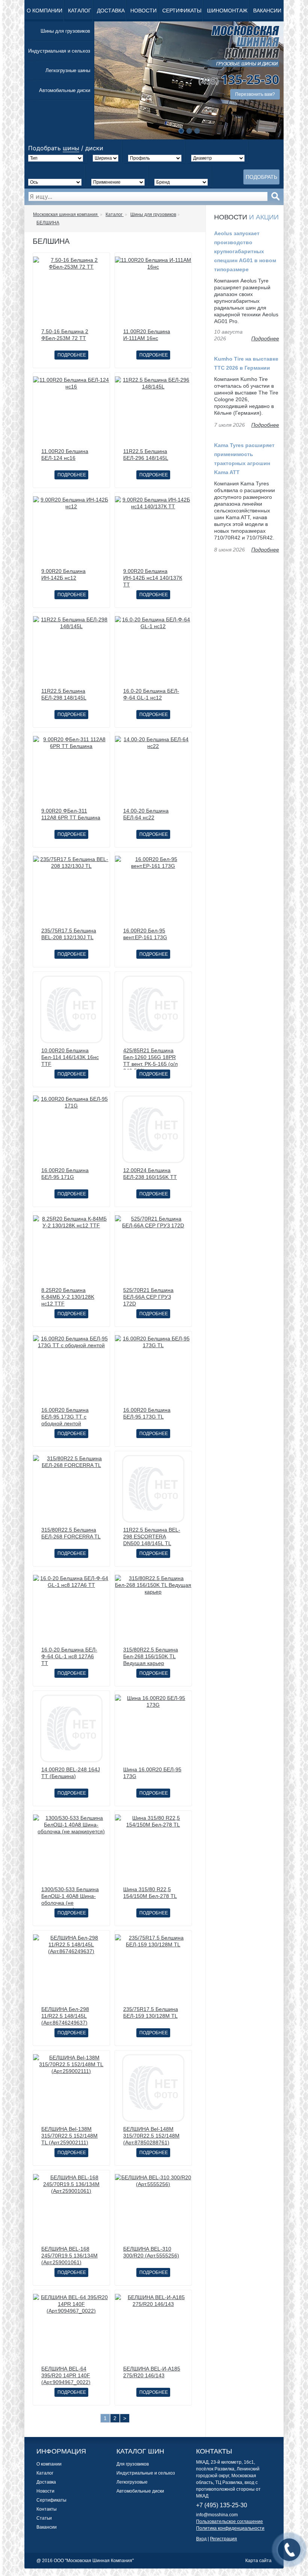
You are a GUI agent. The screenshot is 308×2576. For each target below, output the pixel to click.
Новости (143, 11)
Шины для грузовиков (65, 31)
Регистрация (223, 2539)
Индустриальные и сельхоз (146, 2473)
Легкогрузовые (132, 2482)
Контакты (47, 2509)
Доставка (111, 11)
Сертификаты (182, 11)
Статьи (44, 2518)
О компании (45, 11)
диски (94, 148)
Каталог (80, 11)
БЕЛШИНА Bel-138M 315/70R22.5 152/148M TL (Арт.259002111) (69, 2136)
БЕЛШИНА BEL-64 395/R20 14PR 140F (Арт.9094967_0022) (66, 2375)
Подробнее (72, 355)
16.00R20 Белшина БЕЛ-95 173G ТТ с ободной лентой (65, 1417)
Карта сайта (258, 2561)
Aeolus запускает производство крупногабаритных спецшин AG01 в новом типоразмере (245, 251)
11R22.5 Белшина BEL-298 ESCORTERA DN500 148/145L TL (152, 1537)
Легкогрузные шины (68, 70)
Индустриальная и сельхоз (59, 51)
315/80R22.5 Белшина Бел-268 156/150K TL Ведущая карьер (151, 1656)
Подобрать (261, 177)
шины (71, 148)
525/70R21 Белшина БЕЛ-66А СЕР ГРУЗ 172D (148, 1297)
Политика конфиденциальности (230, 2528)
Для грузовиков (133, 2464)
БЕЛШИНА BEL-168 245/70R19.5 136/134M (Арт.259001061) (69, 2256)
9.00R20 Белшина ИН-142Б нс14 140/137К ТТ (153, 578)
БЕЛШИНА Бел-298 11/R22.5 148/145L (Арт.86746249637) (65, 2016)
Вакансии (267, 11)
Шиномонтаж (227, 11)
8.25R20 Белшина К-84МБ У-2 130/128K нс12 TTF (68, 1297)
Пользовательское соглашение (229, 2522)
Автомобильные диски (65, 90)
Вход (201, 2539)
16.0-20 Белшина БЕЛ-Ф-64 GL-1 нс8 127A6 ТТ (69, 1656)
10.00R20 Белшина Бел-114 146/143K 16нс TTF (70, 1057)
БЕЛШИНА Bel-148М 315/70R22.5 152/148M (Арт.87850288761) (151, 2136)
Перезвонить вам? (255, 94)
